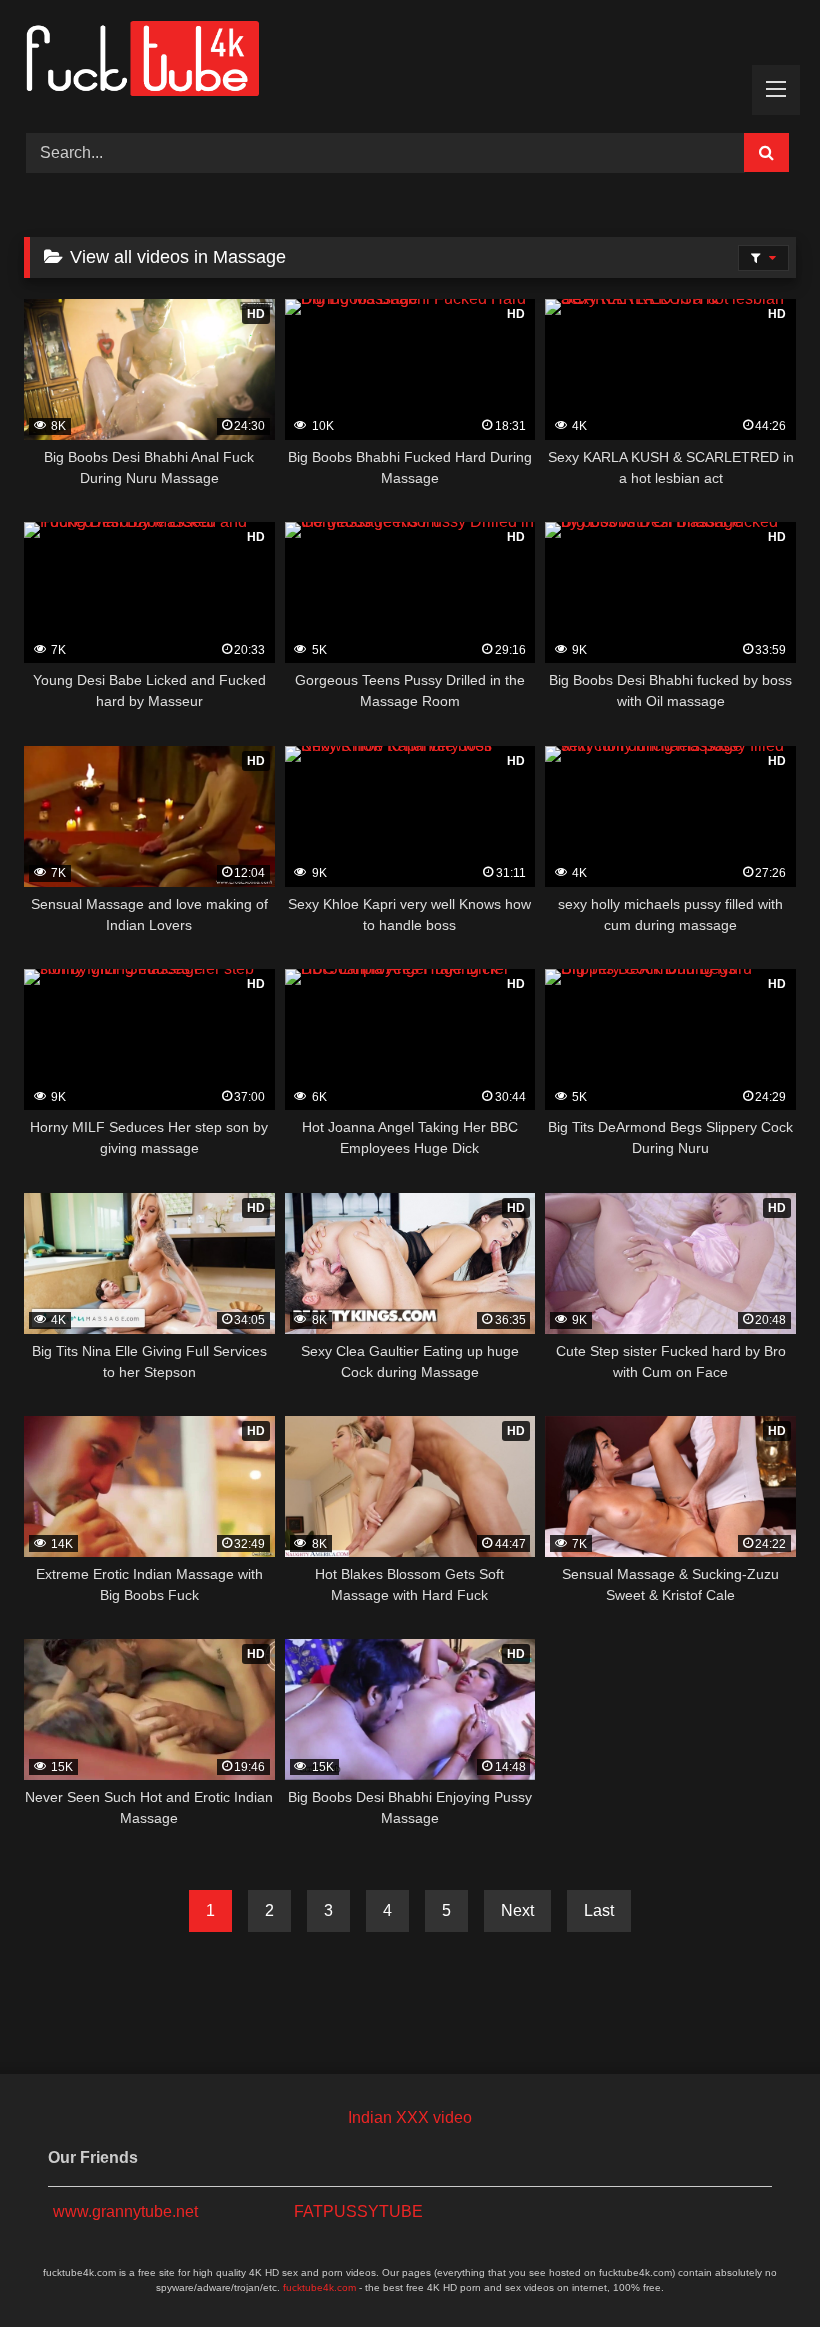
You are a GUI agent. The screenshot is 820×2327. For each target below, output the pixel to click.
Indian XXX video (410, 2117)
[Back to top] (758, 2267)
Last (599, 1910)
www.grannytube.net (125, 2211)
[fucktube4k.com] (410, 59)
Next (517, 1910)
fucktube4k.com (319, 2287)
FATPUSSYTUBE (358, 2211)
